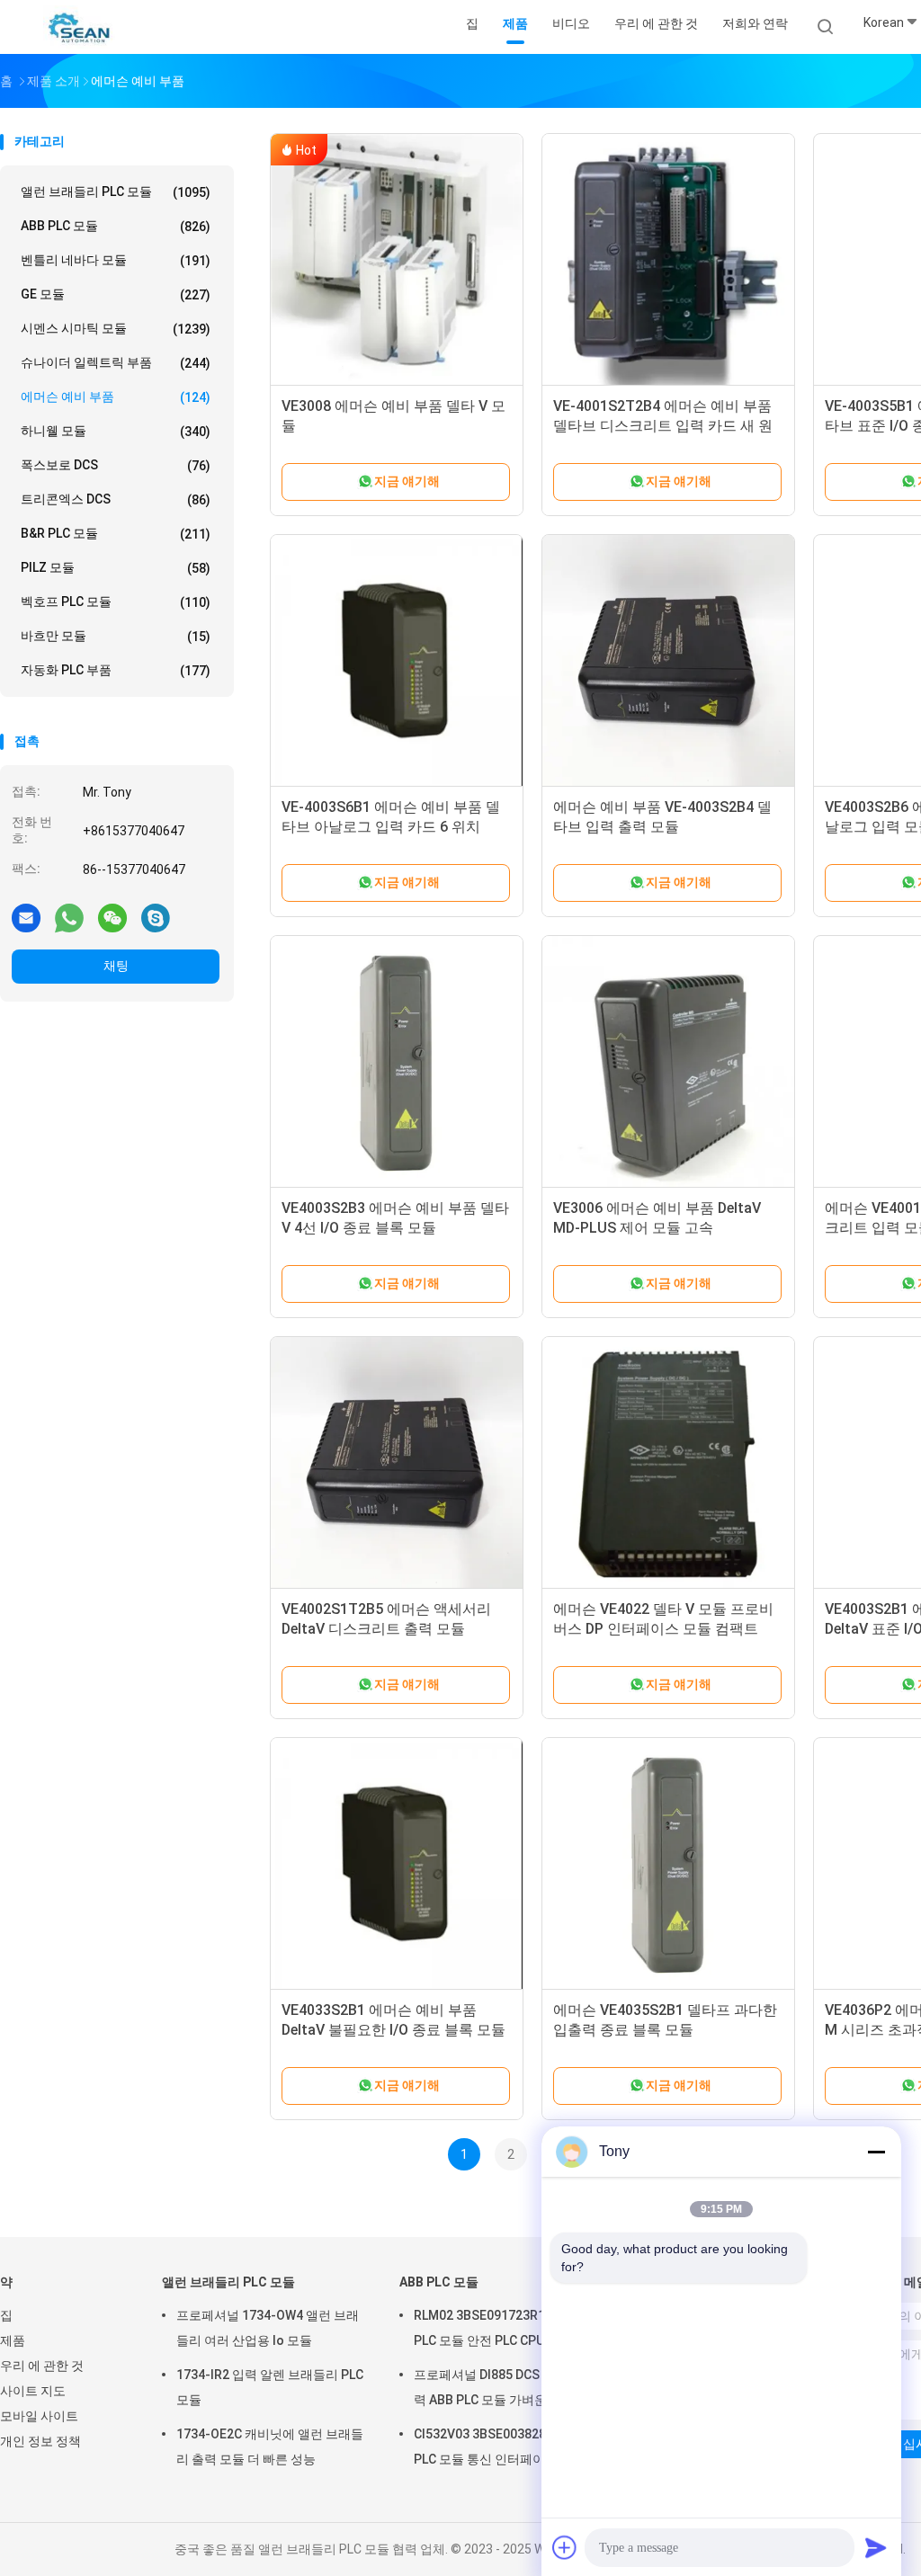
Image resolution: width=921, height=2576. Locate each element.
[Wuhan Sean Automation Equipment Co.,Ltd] (79, 27)
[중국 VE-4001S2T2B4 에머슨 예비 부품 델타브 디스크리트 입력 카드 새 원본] (668, 260)
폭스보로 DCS (116, 465)
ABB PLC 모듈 (116, 226)
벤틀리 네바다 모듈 (116, 260)
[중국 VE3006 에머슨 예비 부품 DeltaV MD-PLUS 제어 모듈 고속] (668, 1062)
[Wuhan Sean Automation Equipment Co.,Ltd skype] (156, 917)
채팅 (116, 966)
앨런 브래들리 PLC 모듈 (116, 192)
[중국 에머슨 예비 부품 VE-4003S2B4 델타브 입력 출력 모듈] (668, 661)
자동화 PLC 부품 (116, 670)
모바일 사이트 (39, 2416)
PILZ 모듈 (116, 568)
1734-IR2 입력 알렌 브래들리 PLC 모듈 (270, 2387)
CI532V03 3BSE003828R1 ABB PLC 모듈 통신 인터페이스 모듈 (501, 2447)
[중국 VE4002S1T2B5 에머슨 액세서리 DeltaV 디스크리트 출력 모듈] (397, 1463)
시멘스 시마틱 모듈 (116, 329)
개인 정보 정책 (40, 2441)
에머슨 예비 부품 (116, 397)
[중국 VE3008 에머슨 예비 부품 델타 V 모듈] (397, 260)
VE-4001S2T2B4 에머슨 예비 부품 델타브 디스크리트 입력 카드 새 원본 (663, 426)
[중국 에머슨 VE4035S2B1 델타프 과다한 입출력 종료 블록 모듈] (668, 1864)
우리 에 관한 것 (42, 2366)
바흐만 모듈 (116, 636)
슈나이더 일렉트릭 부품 (116, 363)
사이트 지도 (33, 2391)
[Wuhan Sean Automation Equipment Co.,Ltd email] (26, 917)
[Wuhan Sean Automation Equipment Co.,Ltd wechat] (112, 917)
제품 (13, 2340)
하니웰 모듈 (116, 431)
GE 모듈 (116, 294)
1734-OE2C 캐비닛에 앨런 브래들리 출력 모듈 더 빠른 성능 (270, 2447)
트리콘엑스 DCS (116, 499)
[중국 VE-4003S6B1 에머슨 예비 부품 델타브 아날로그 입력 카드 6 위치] (397, 661)
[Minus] (876, 2152)
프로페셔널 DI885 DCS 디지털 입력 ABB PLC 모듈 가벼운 (505, 2387)
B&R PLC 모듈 (116, 534)
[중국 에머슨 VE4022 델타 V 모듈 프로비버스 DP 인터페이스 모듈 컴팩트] (668, 1463)
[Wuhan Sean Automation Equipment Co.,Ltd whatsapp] (69, 917)
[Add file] (565, 2547)
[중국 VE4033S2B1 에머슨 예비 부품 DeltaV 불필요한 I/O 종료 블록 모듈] (397, 1864)
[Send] (876, 2547)
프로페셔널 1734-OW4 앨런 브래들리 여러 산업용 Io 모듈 (268, 2328)
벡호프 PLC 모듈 (116, 602)
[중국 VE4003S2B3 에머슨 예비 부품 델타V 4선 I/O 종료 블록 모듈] (397, 1062)
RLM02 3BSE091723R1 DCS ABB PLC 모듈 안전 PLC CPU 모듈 (506, 2328)
